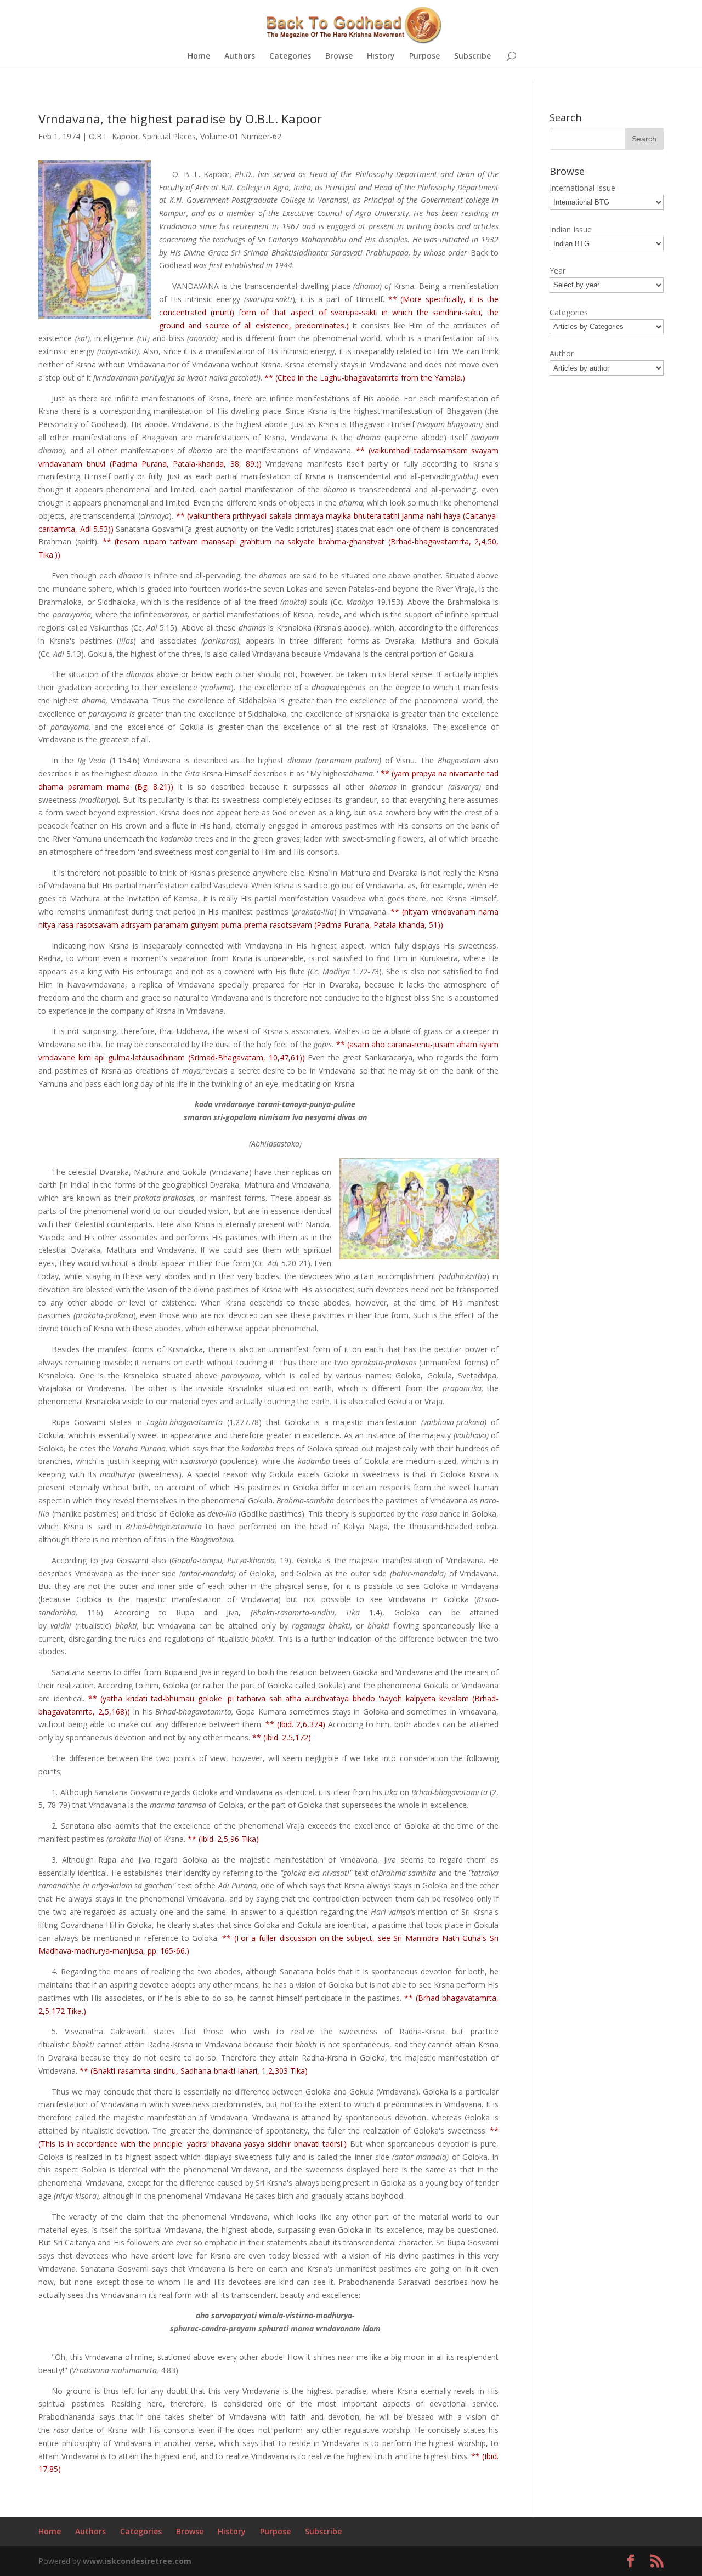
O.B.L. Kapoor (114, 136)
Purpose (424, 56)
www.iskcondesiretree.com (137, 2561)
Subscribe (472, 56)
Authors (240, 56)
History (381, 56)
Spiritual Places (169, 136)
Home (199, 56)
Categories (290, 56)
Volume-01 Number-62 (241, 136)
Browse (339, 56)
